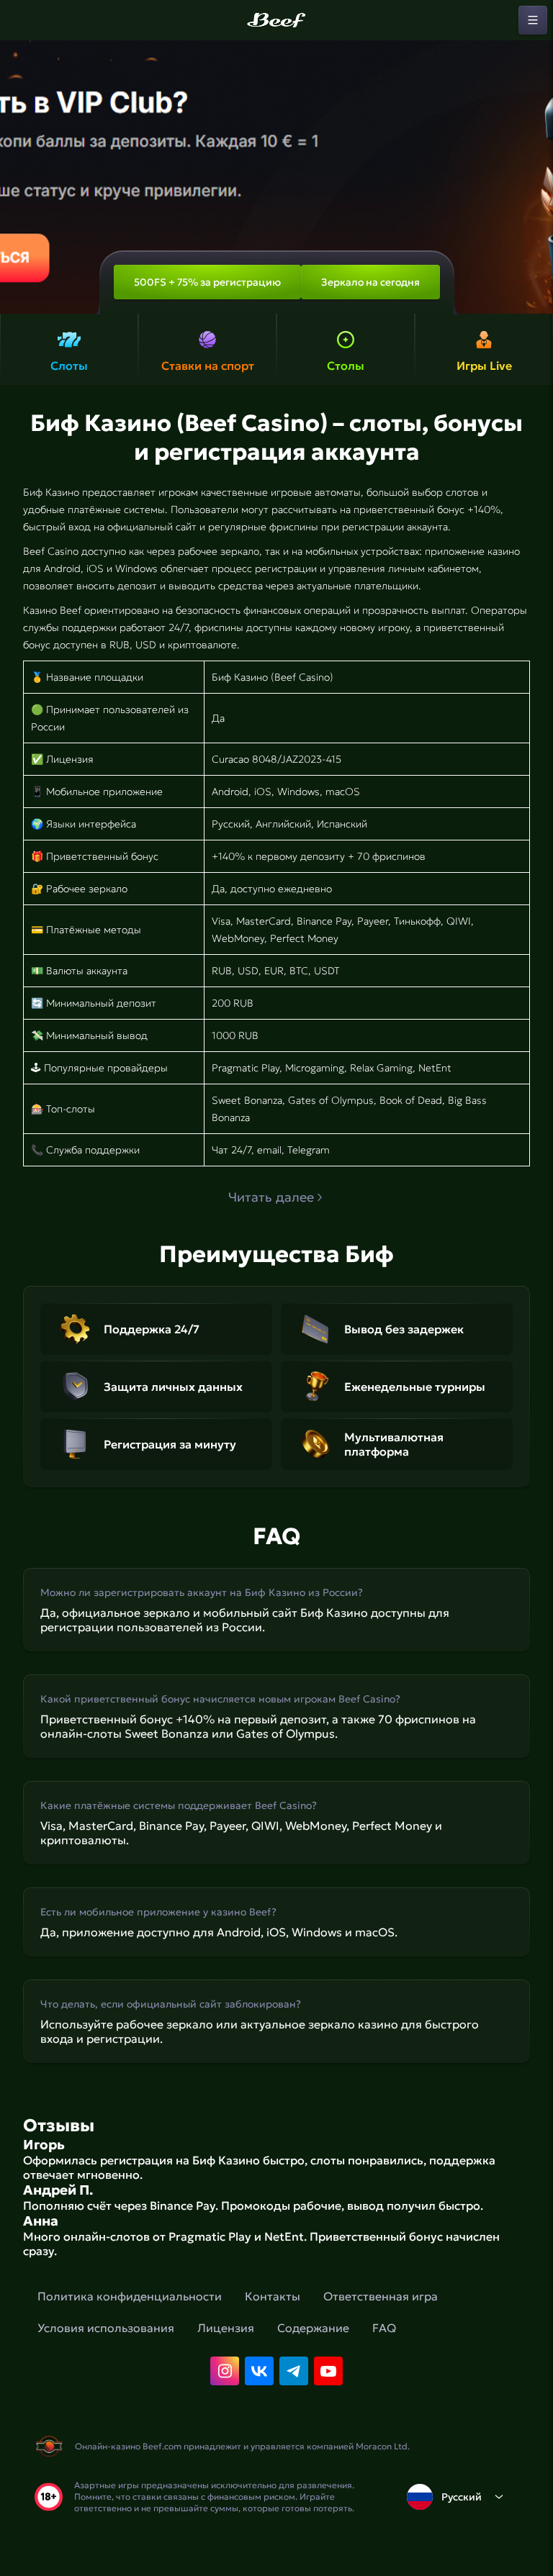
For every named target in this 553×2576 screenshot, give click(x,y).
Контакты (273, 2296)
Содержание (313, 2328)
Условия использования (106, 2328)
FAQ (384, 2328)
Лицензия (226, 2328)
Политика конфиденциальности (130, 2296)
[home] (276, 20)
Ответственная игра (381, 2296)
